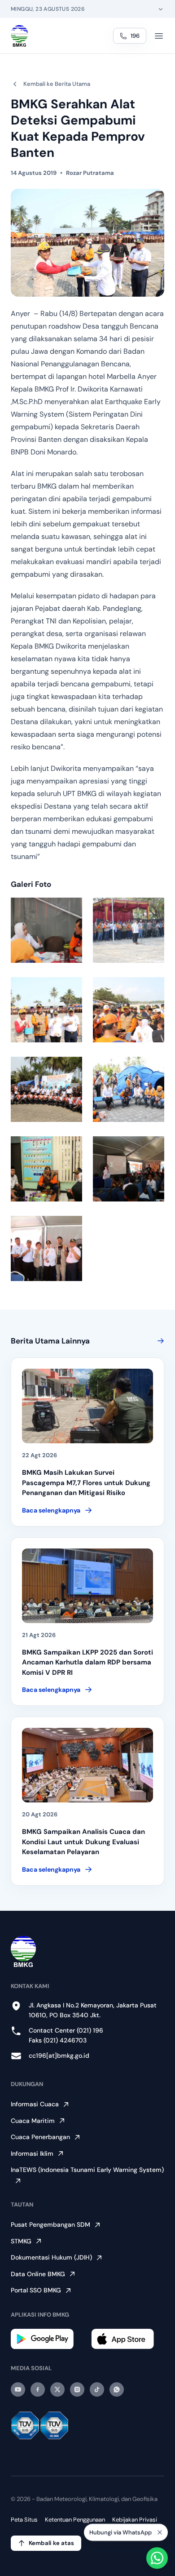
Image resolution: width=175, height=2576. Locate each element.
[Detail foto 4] (129, 1010)
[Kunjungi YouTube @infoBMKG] (18, 2389)
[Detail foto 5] (46, 1089)
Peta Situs (24, 2520)
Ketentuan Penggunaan (75, 2520)
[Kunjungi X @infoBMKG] (57, 2389)
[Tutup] (160, 2532)
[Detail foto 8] (129, 1169)
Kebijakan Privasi (135, 2520)
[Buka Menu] (159, 36)
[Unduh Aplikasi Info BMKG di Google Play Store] (47, 2339)
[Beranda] (20, 36)
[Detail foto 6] (129, 1089)
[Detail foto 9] (46, 1248)
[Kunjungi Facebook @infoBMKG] (38, 2389)
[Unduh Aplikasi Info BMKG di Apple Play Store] (128, 2339)
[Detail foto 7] (46, 1169)
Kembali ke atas (51, 2543)
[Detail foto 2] (129, 930)
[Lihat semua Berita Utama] (159, 1341)
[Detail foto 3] (46, 1010)
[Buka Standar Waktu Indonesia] (161, 9)
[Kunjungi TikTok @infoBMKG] (97, 2389)
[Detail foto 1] (46, 930)
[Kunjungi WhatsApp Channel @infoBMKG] (117, 2389)
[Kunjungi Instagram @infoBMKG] (77, 2389)
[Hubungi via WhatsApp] (157, 2558)
